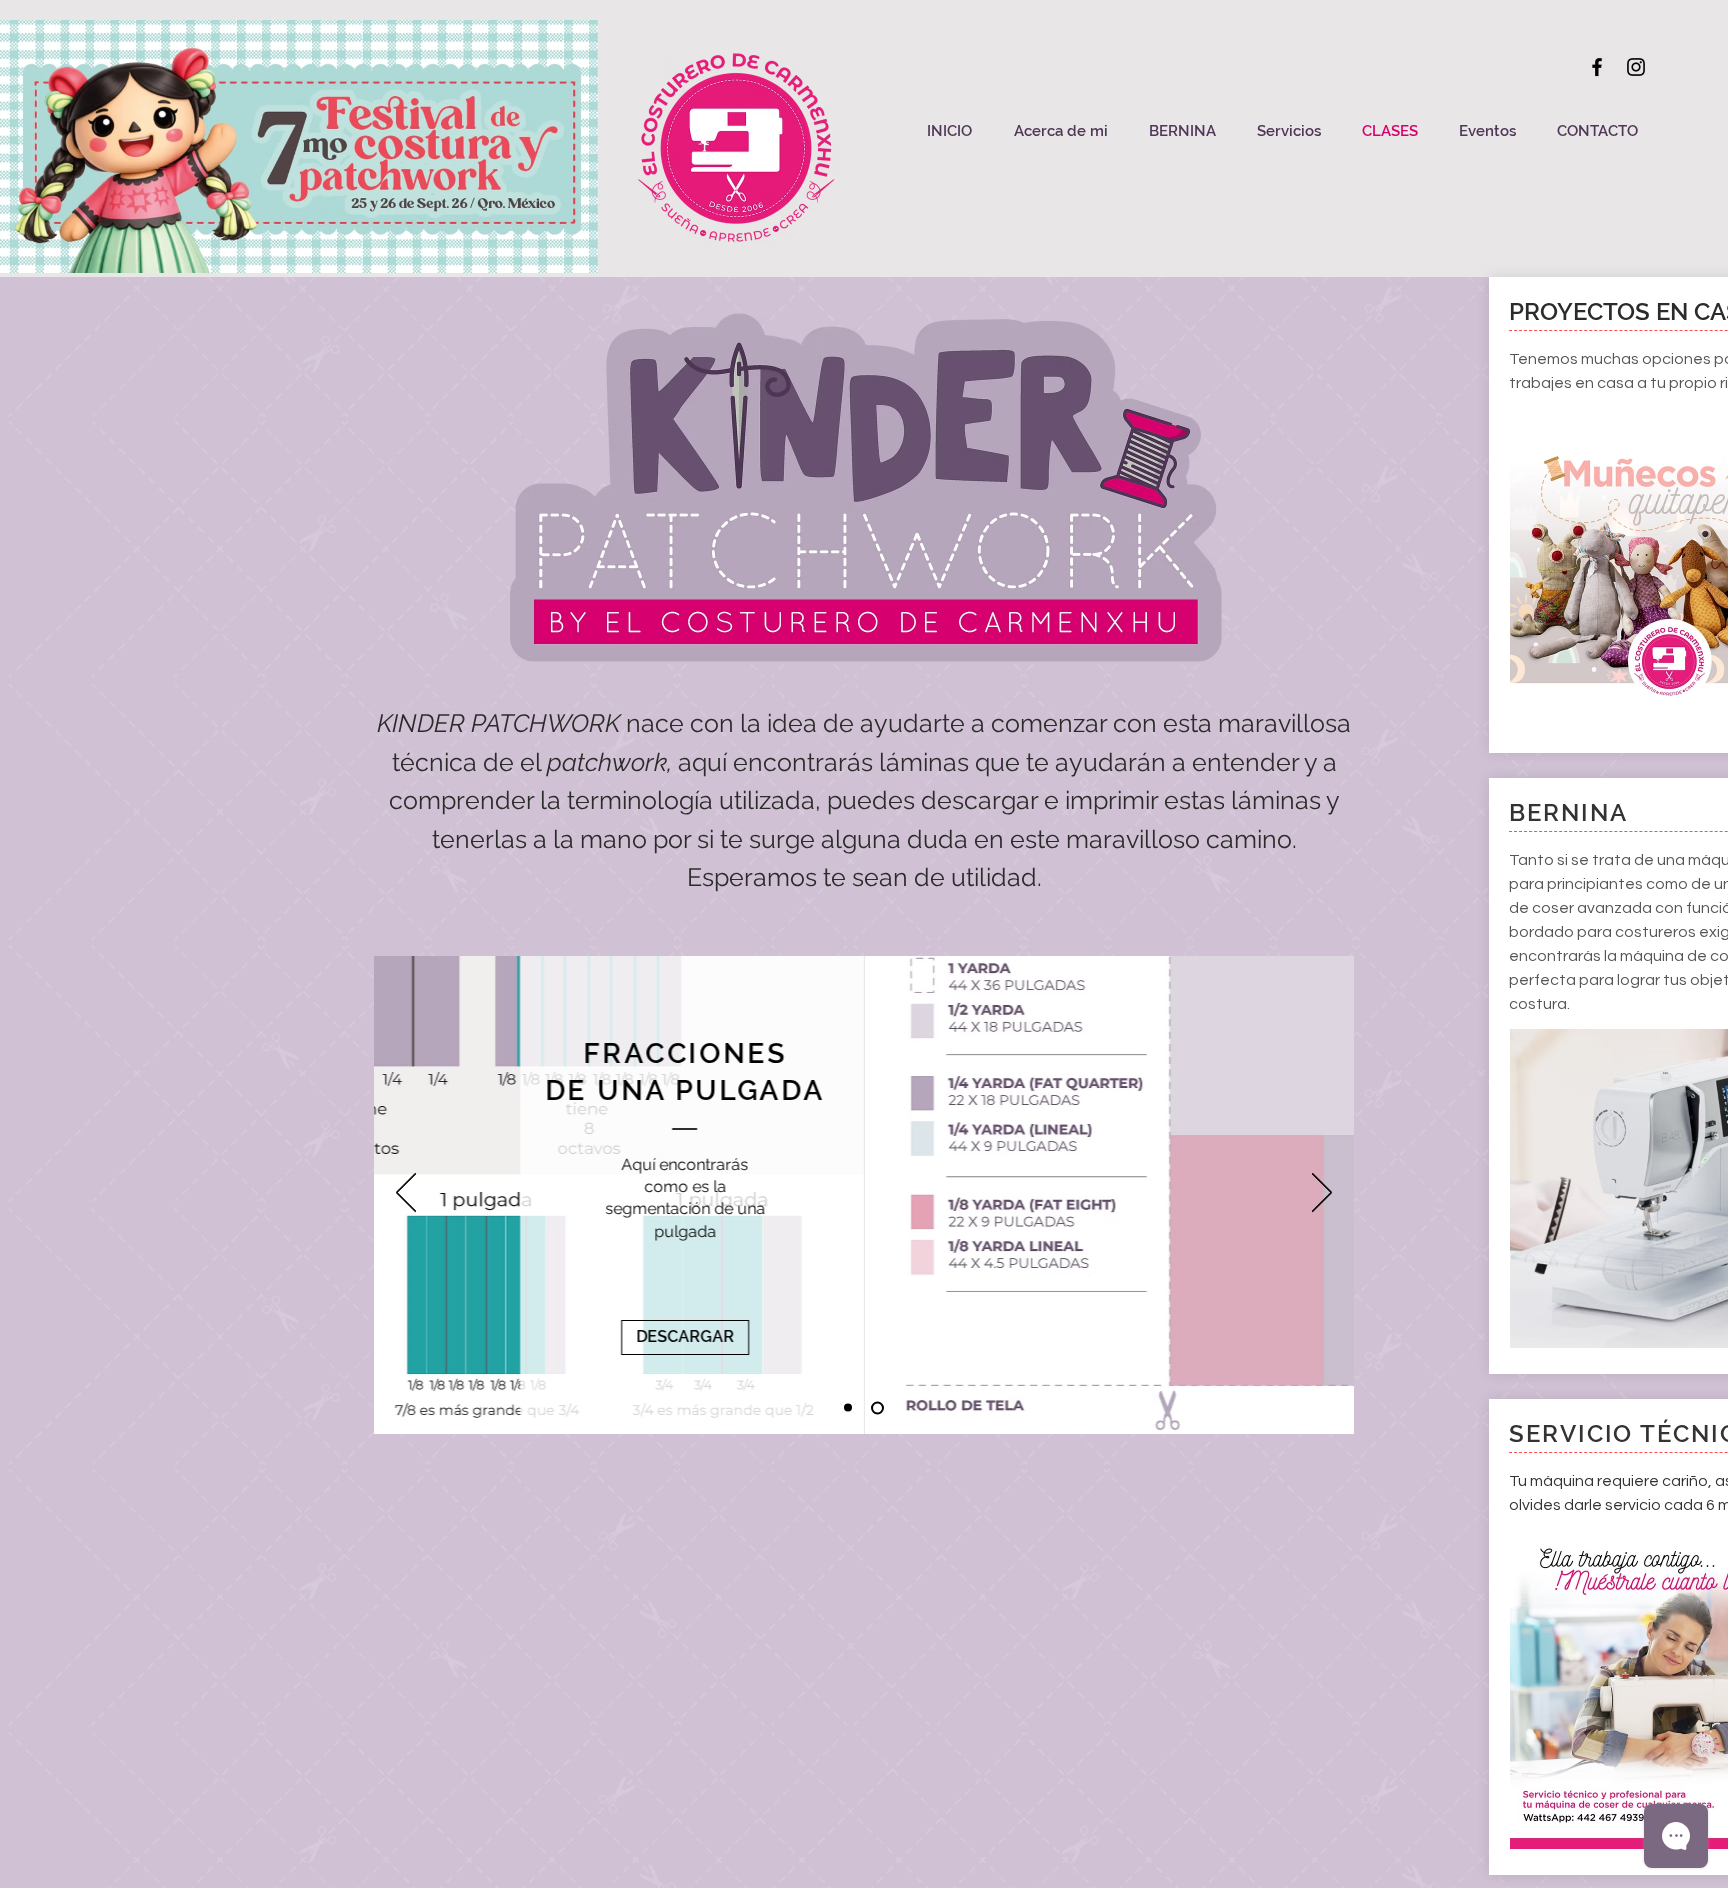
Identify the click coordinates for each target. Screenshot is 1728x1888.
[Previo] (406, 1194)
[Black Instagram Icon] (1636, 67)
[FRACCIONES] (848, 1408)
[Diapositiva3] (877, 1407)
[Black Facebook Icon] (1597, 67)
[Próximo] (1322, 1194)
